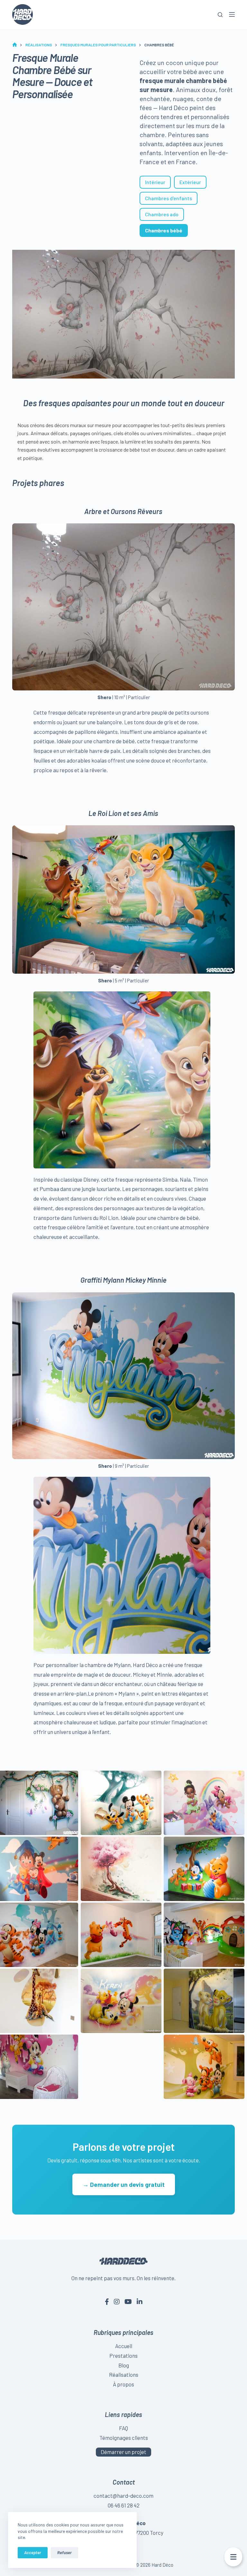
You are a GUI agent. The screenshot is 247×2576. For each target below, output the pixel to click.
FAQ (123, 2428)
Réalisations (124, 2375)
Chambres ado (162, 214)
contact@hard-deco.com (123, 2496)
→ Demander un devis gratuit (124, 2184)
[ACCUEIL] (15, 45)
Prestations (123, 2356)
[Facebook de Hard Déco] (107, 2301)
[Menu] (232, 14)
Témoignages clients (124, 2438)
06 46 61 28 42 (124, 2505)
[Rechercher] (220, 15)
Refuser (64, 2553)
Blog (124, 2365)
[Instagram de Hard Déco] (117, 2301)
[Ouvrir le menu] (233, 2557)
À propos (123, 2384)
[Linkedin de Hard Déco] (140, 2301)
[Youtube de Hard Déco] (128, 2301)
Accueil (124, 2346)
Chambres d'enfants (169, 198)
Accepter (33, 2553)
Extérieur (190, 182)
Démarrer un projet (123, 2452)
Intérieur (155, 182)
